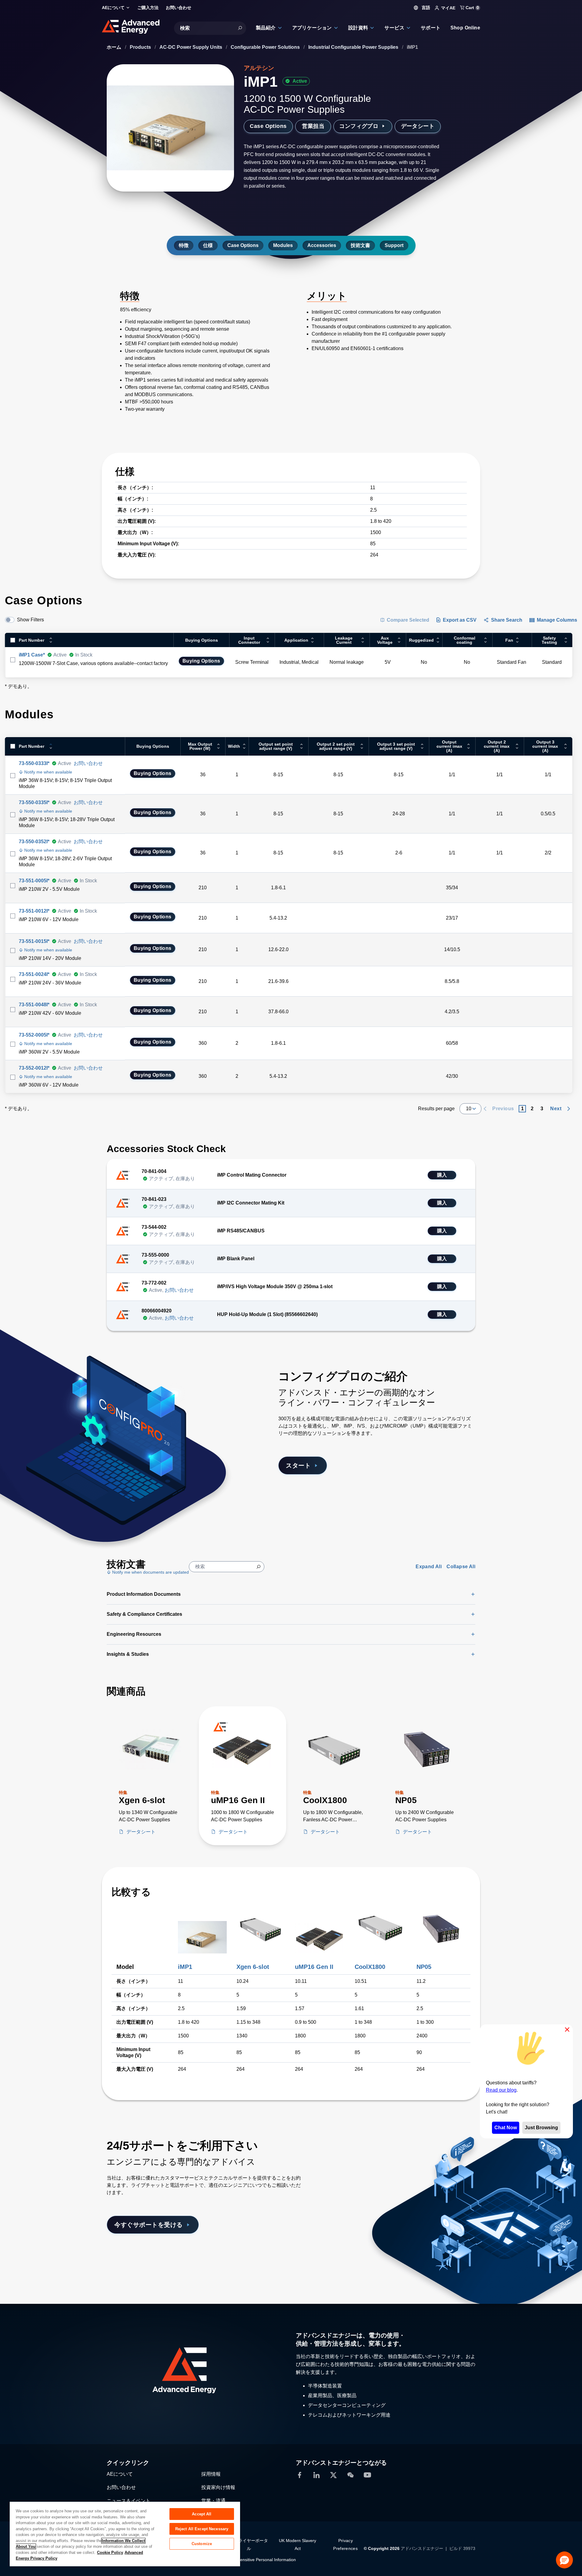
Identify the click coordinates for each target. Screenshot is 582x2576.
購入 (442, 1175)
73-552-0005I (34, 1035)
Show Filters (30, 620)
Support (394, 245)
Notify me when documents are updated (150, 1572)
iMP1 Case (32, 655)
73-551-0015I (34, 941)
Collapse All (461, 1567)
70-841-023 (154, 1199)
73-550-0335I (34, 802)
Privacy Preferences (345, 2544)
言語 (425, 8)
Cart (472, 8)
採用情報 (211, 2474)
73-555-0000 (155, 1255)
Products (141, 47)
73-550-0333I (34, 763)
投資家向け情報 (218, 2487)
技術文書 (360, 245)
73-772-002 (154, 1283)
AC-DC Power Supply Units (191, 47)
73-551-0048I (34, 1005)
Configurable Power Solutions (266, 47)
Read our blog (501, 2090)
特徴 (184, 245)
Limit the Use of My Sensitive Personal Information (248, 2560)
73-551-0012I (34, 911)
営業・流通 (213, 2501)
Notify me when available (48, 772)
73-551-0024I (34, 974)
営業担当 (313, 126)
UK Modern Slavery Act (298, 2544)
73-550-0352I (34, 842)
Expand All (429, 1567)
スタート (298, 1465)
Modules (283, 245)
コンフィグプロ (359, 126)
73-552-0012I (34, 1068)
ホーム (115, 47)
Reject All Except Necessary (202, 2529)
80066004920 (157, 1311)
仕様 (208, 245)
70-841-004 (154, 1171)
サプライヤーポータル (249, 2544)
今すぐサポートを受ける (149, 2225)
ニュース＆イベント (129, 2501)
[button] (564, 2560)
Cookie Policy (110, 2553)
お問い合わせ (88, 763)
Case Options (268, 126)
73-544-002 (154, 1227)
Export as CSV (460, 620)
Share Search (507, 620)
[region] (125, 2534)
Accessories (322, 245)
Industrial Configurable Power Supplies (354, 47)
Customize (202, 2544)
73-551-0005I (34, 881)
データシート (418, 126)
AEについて (120, 2474)
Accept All (202, 2514)
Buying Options (201, 661)
